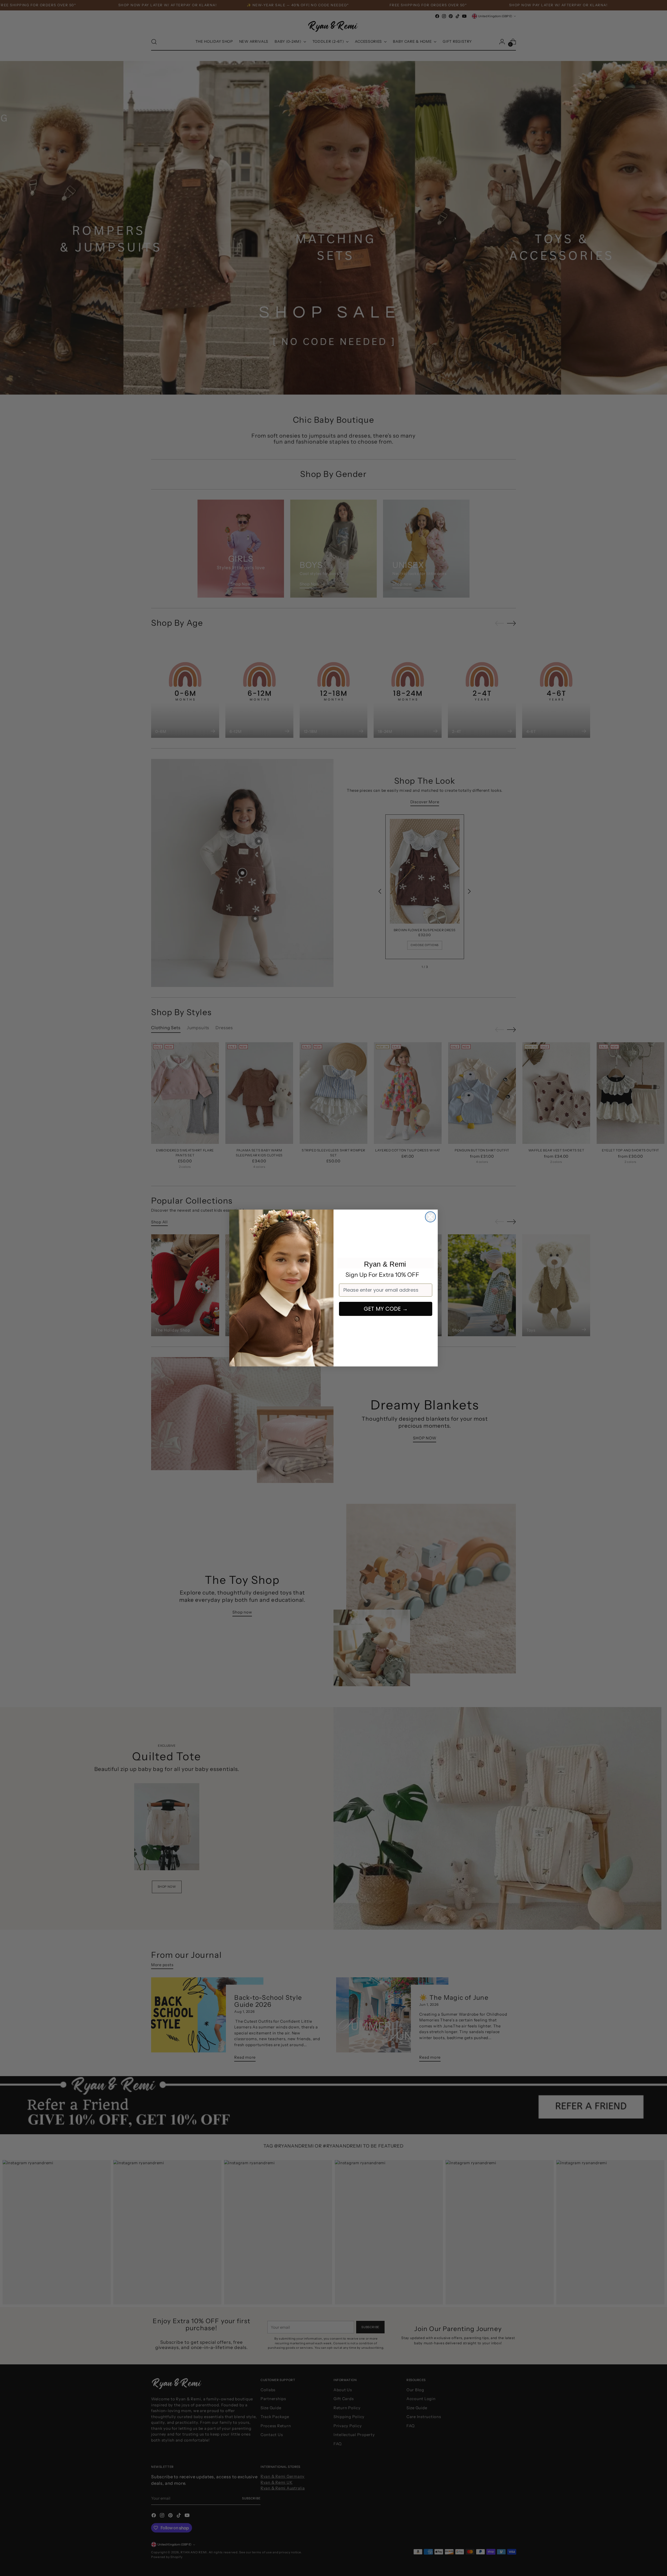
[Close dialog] (430, 1217)
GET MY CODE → (386, 1309)
